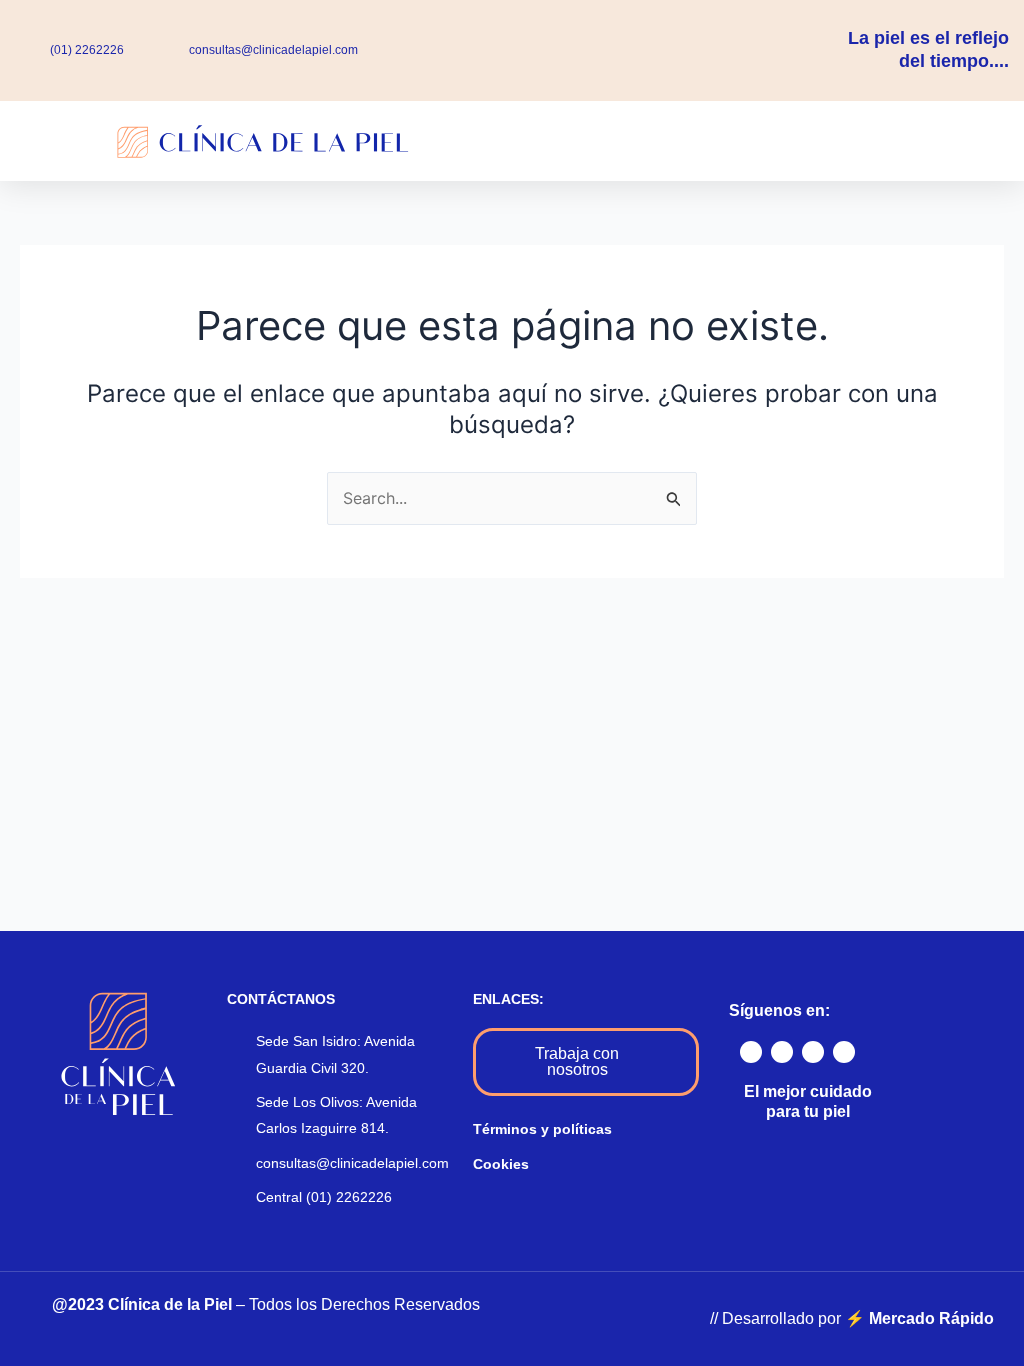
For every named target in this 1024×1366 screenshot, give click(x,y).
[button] (647, 140)
